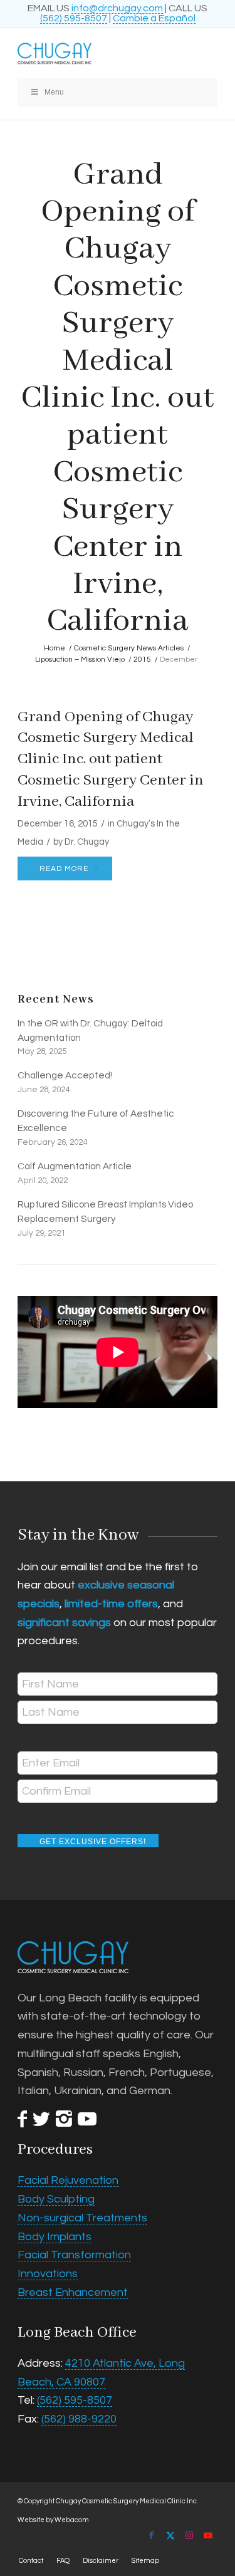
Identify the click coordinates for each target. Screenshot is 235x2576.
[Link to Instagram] (189, 2535)
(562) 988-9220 (79, 2419)
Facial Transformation (74, 2255)
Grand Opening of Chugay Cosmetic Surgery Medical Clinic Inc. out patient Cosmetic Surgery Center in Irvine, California (111, 759)
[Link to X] (170, 2535)
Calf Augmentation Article (75, 1166)
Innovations (48, 2274)
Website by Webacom (53, 2520)
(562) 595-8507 (74, 18)
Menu (54, 92)
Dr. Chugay (87, 842)
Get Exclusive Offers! (93, 1842)
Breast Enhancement (73, 2292)
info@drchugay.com (117, 8)
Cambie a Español (154, 18)
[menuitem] (31, 2561)
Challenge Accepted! (65, 1075)
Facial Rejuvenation (68, 2180)
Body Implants (55, 2237)
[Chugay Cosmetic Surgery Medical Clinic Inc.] (97, 53)
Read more (64, 869)
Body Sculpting (56, 2199)
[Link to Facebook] (152, 2535)
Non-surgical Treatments (82, 2218)
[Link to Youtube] (208, 2535)
